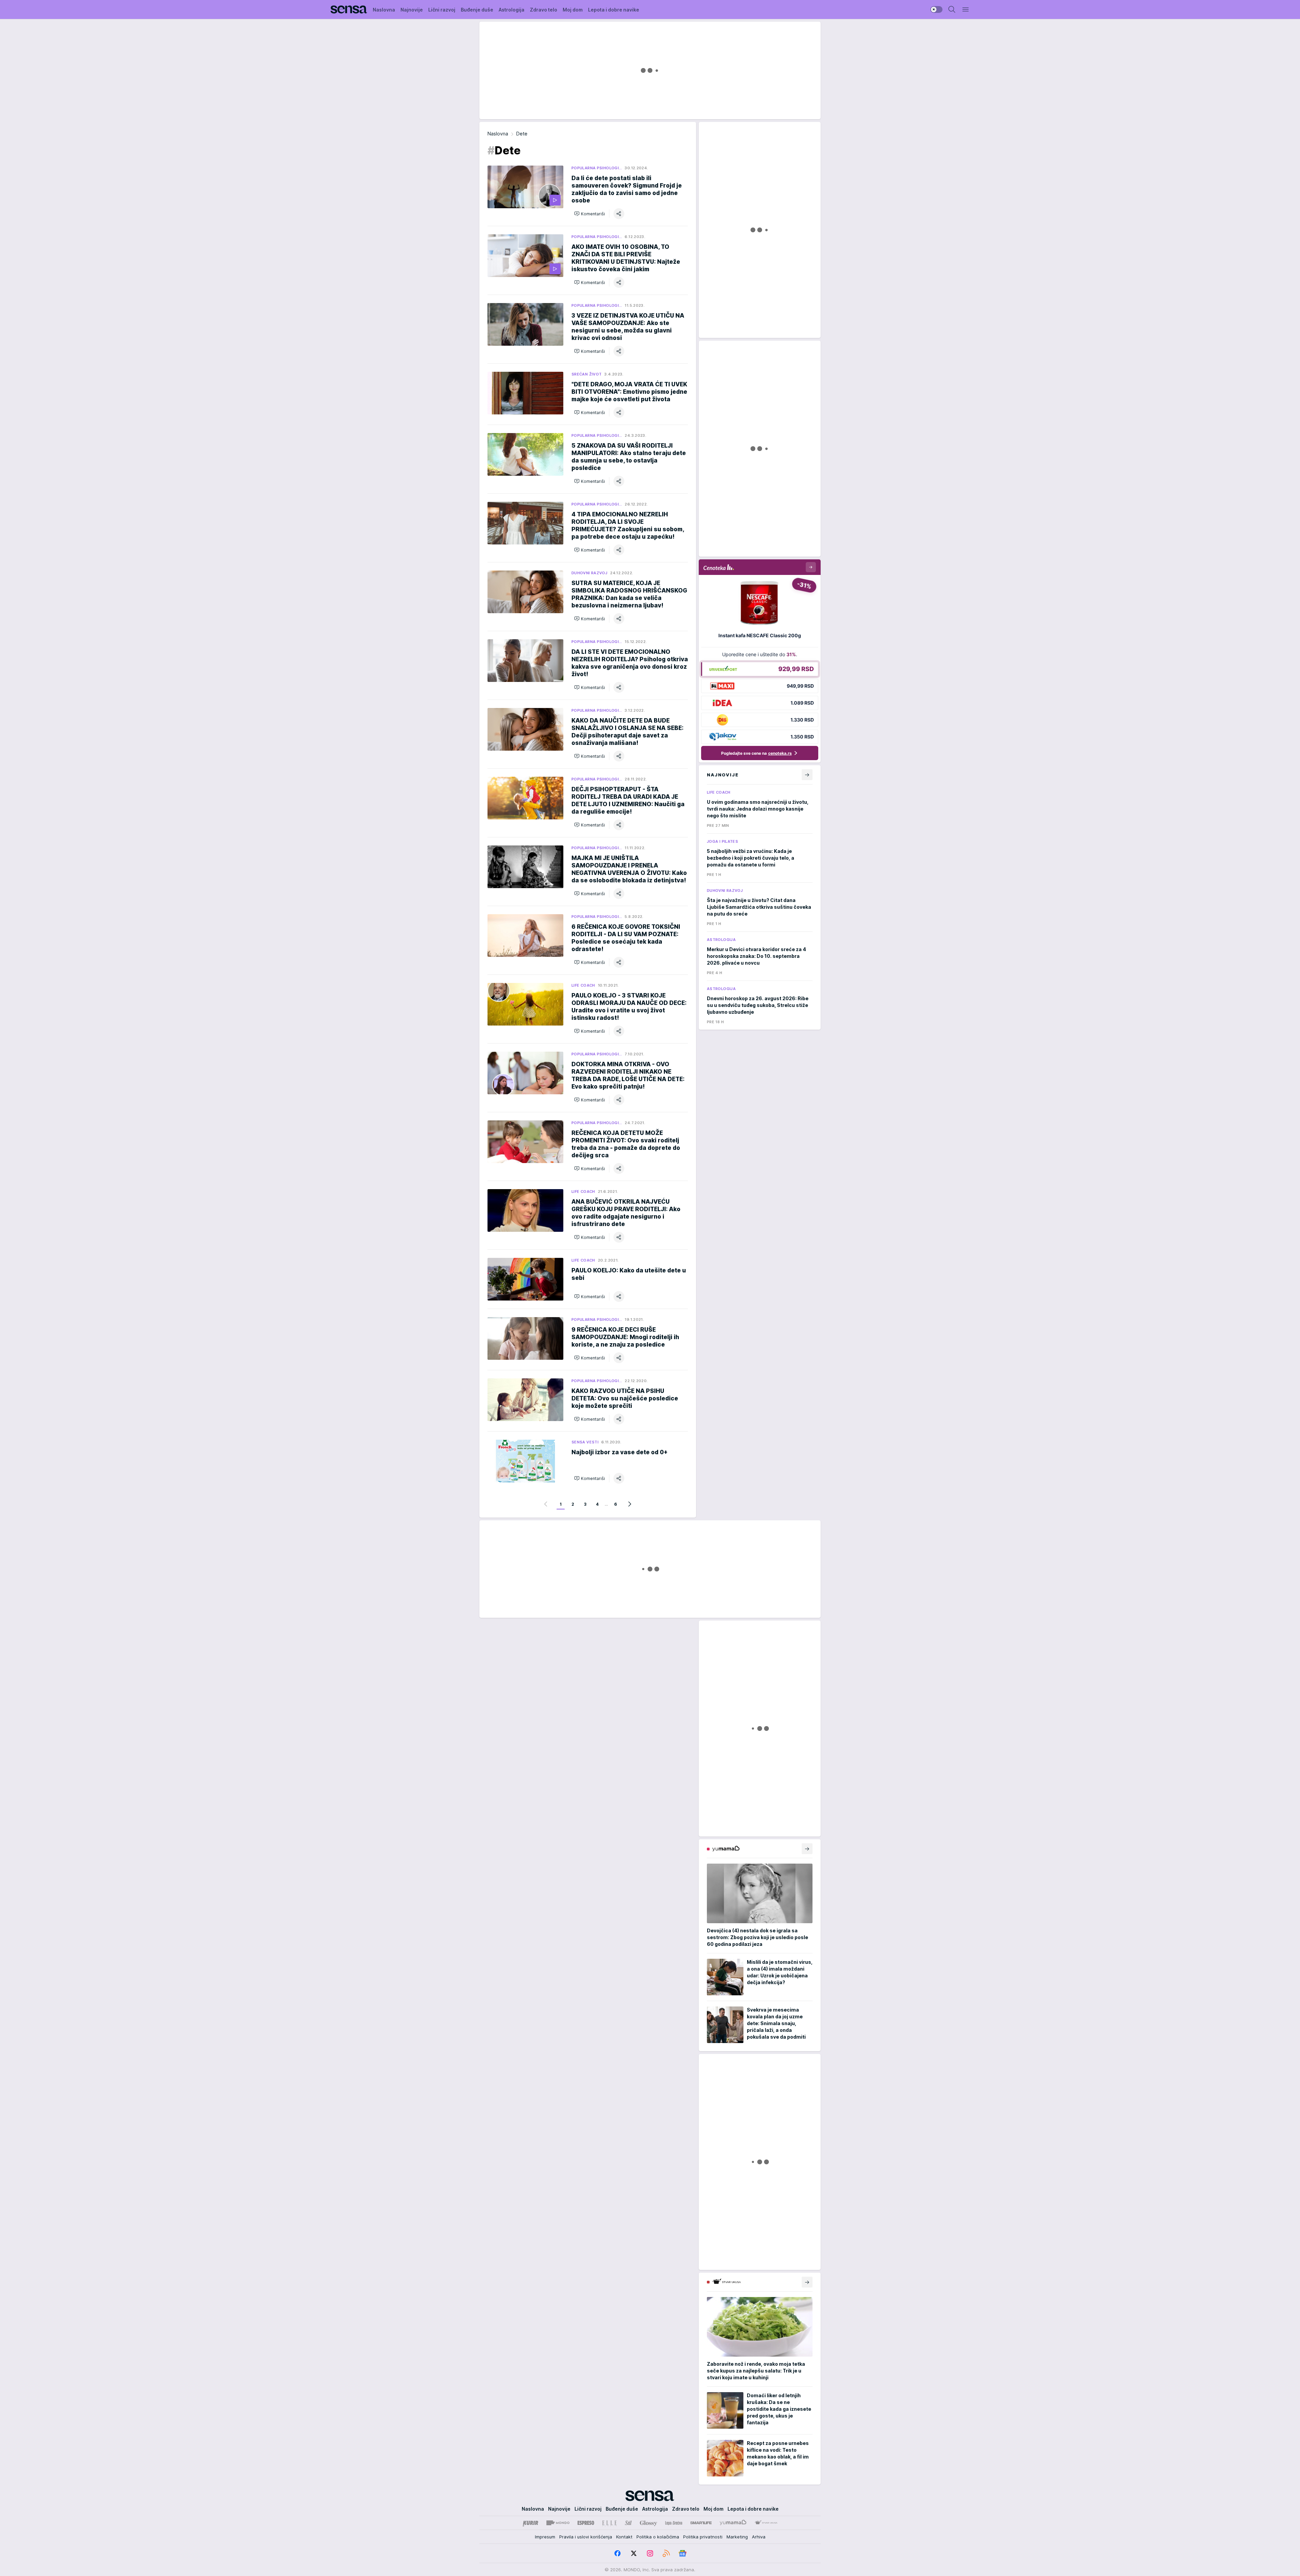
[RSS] (666, 2553)
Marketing (737, 2537)
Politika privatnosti (703, 2537)
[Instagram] (650, 2553)
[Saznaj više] (807, 1849)
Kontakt (624, 2537)
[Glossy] (648, 2523)
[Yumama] (733, 2523)
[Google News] (682, 2553)
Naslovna (498, 134)
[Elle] (609, 2523)
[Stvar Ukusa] (766, 2523)
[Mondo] (558, 2523)
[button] (590, 214)
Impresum (545, 2537)
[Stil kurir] (628, 2523)
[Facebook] (617, 2553)
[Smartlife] (701, 2523)
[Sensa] (349, 9)
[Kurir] (530, 2523)
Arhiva (759, 2537)
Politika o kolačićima (658, 2537)
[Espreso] (586, 2523)
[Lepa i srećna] (674, 2523)
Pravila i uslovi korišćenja (586, 2537)
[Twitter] (634, 2553)
